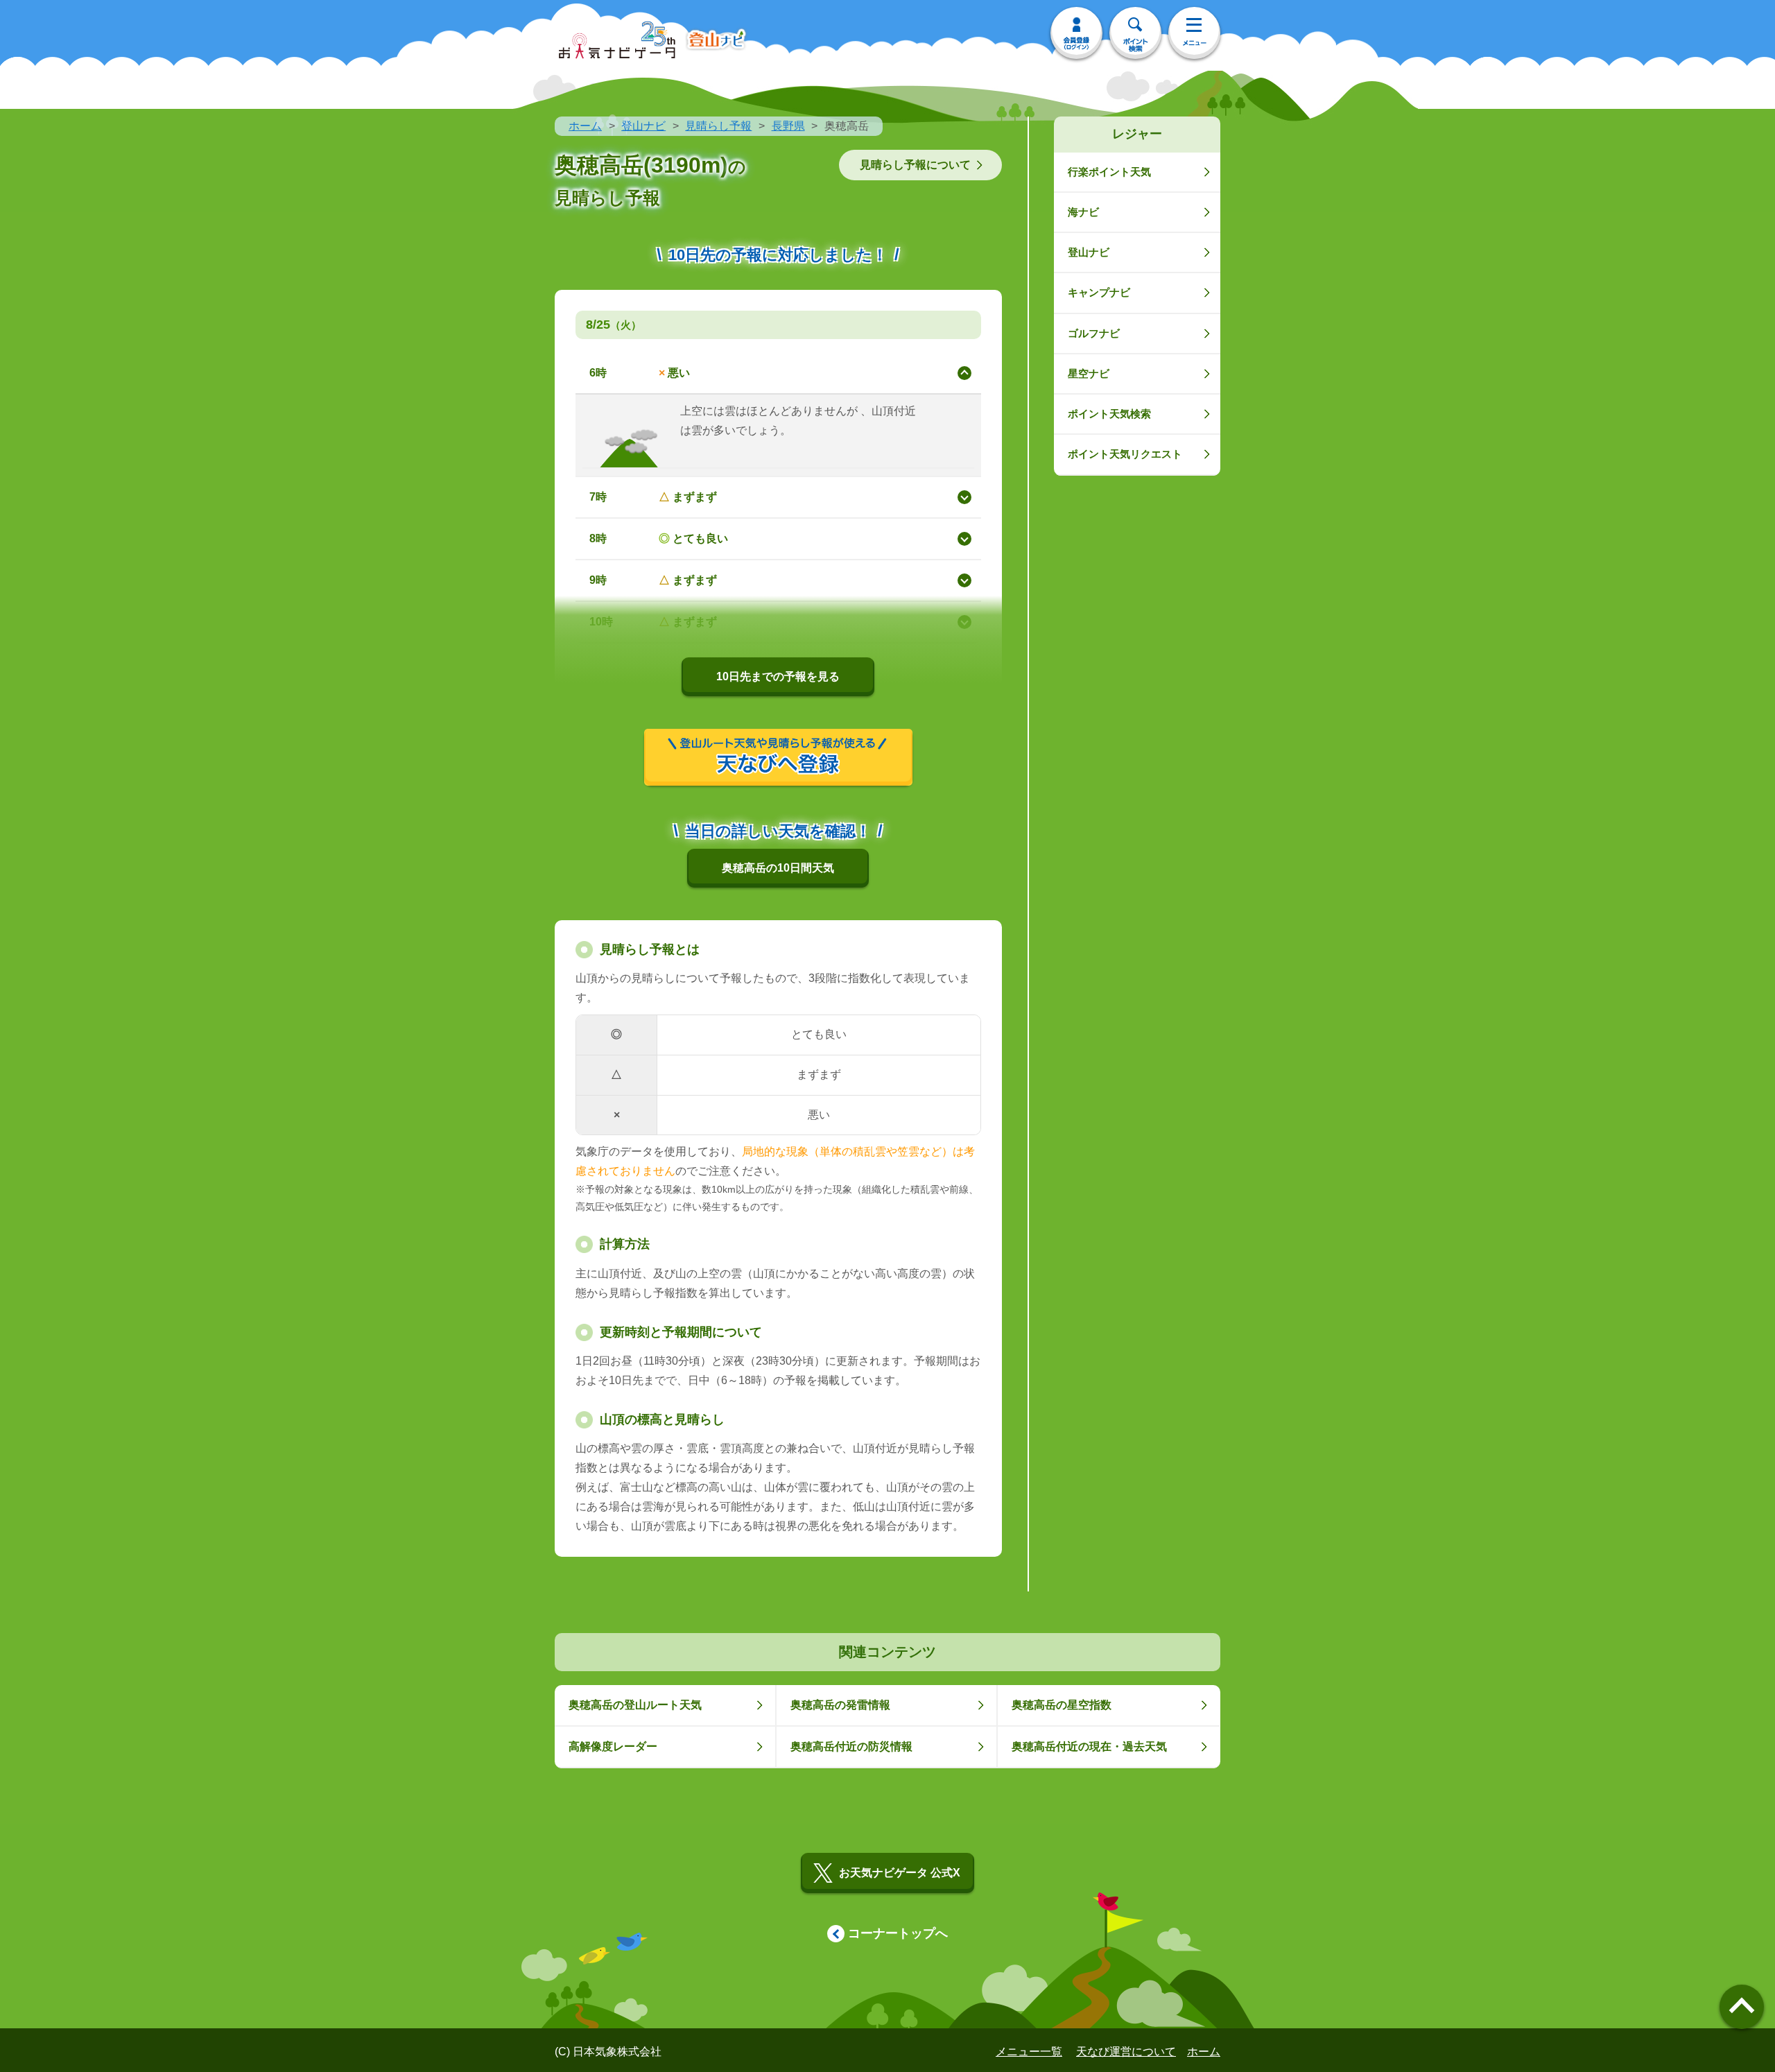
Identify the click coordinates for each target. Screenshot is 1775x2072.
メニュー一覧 (1029, 2052)
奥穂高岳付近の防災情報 (851, 1746)
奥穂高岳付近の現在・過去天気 (1089, 1746)
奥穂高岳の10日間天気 (778, 868)
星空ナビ (1089, 373)
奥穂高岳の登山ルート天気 (635, 1705)
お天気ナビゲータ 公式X (900, 1873)
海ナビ (1083, 212)
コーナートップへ (898, 1933)
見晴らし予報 (718, 126)
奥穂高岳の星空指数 (1062, 1705)
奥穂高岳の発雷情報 (840, 1705)
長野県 (788, 126)
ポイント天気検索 (1109, 414)
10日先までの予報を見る (778, 676)
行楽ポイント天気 (1109, 172)
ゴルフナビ (1094, 333)
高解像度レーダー (613, 1746)
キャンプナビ (1099, 292)
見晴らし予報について (915, 165)
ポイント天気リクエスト (1125, 454)
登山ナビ (643, 126)
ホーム (585, 126)
